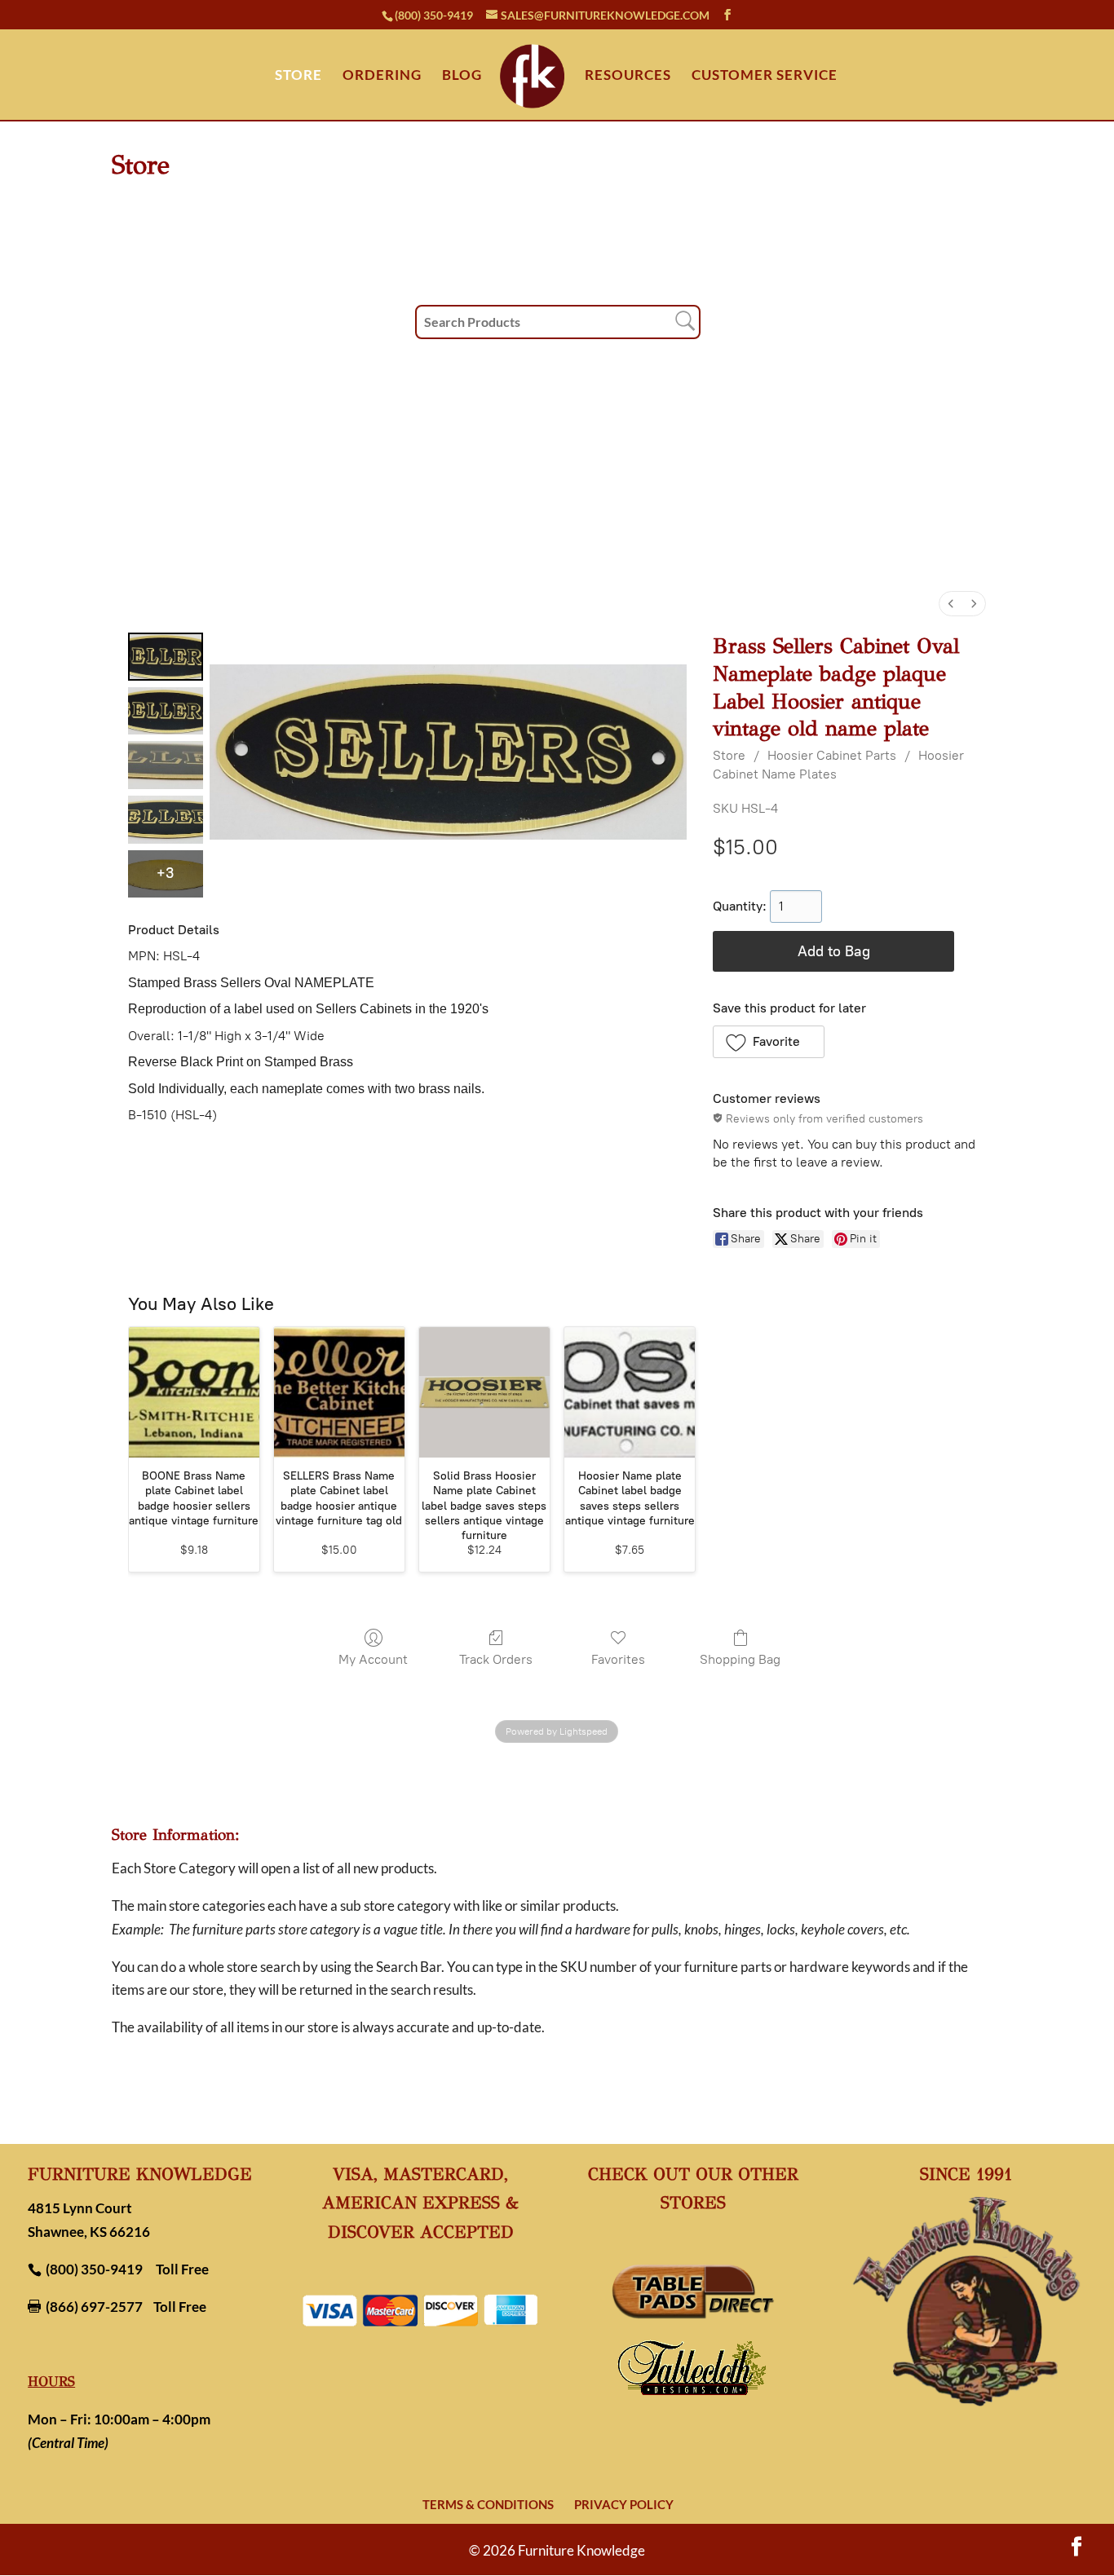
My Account (373, 1659)
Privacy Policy (624, 2504)
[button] (769, 1042)
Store (729, 755)
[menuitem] (951, 604)
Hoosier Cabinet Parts (832, 755)
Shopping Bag (740, 1659)
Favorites (618, 1659)
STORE (298, 76)
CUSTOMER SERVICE (765, 76)
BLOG (462, 76)
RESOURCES (628, 76)
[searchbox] (558, 322)
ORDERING (382, 76)
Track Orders (496, 1659)
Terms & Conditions (488, 2504)
